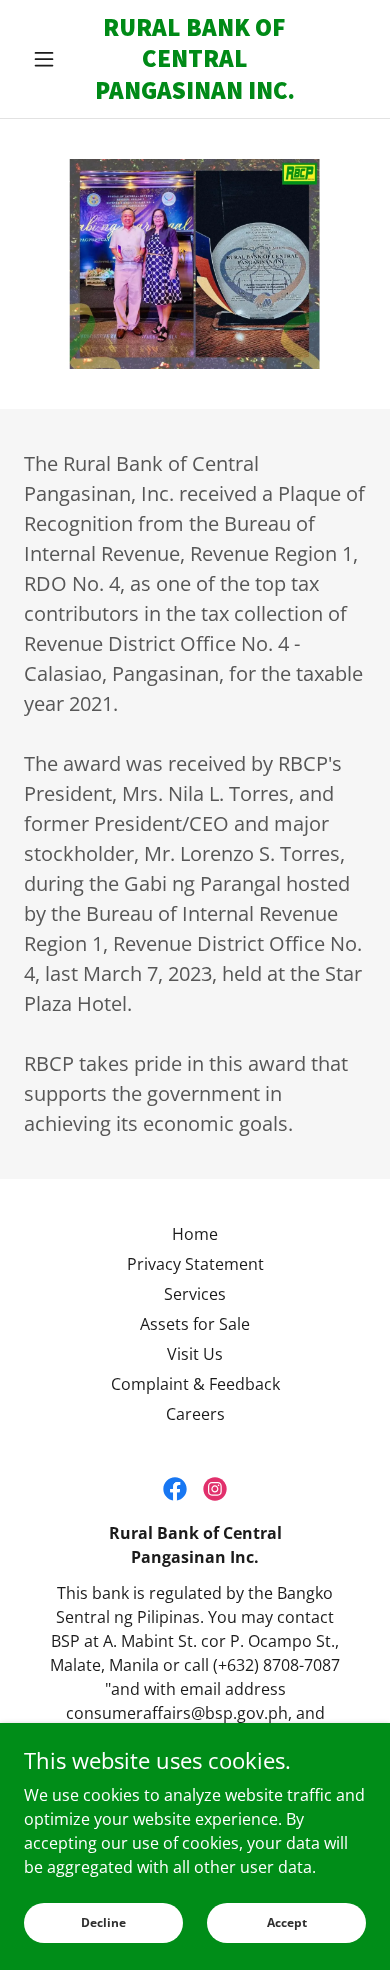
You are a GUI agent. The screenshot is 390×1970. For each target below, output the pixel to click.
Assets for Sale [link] (195, 1324)
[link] (194, 59)
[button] (49, 59)
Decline (103, 1922)
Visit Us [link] (195, 1354)
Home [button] (195, 1234)
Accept (287, 1922)
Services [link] (195, 1294)
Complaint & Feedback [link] (195, 1384)
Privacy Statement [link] (195, 1264)
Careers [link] (195, 1414)
